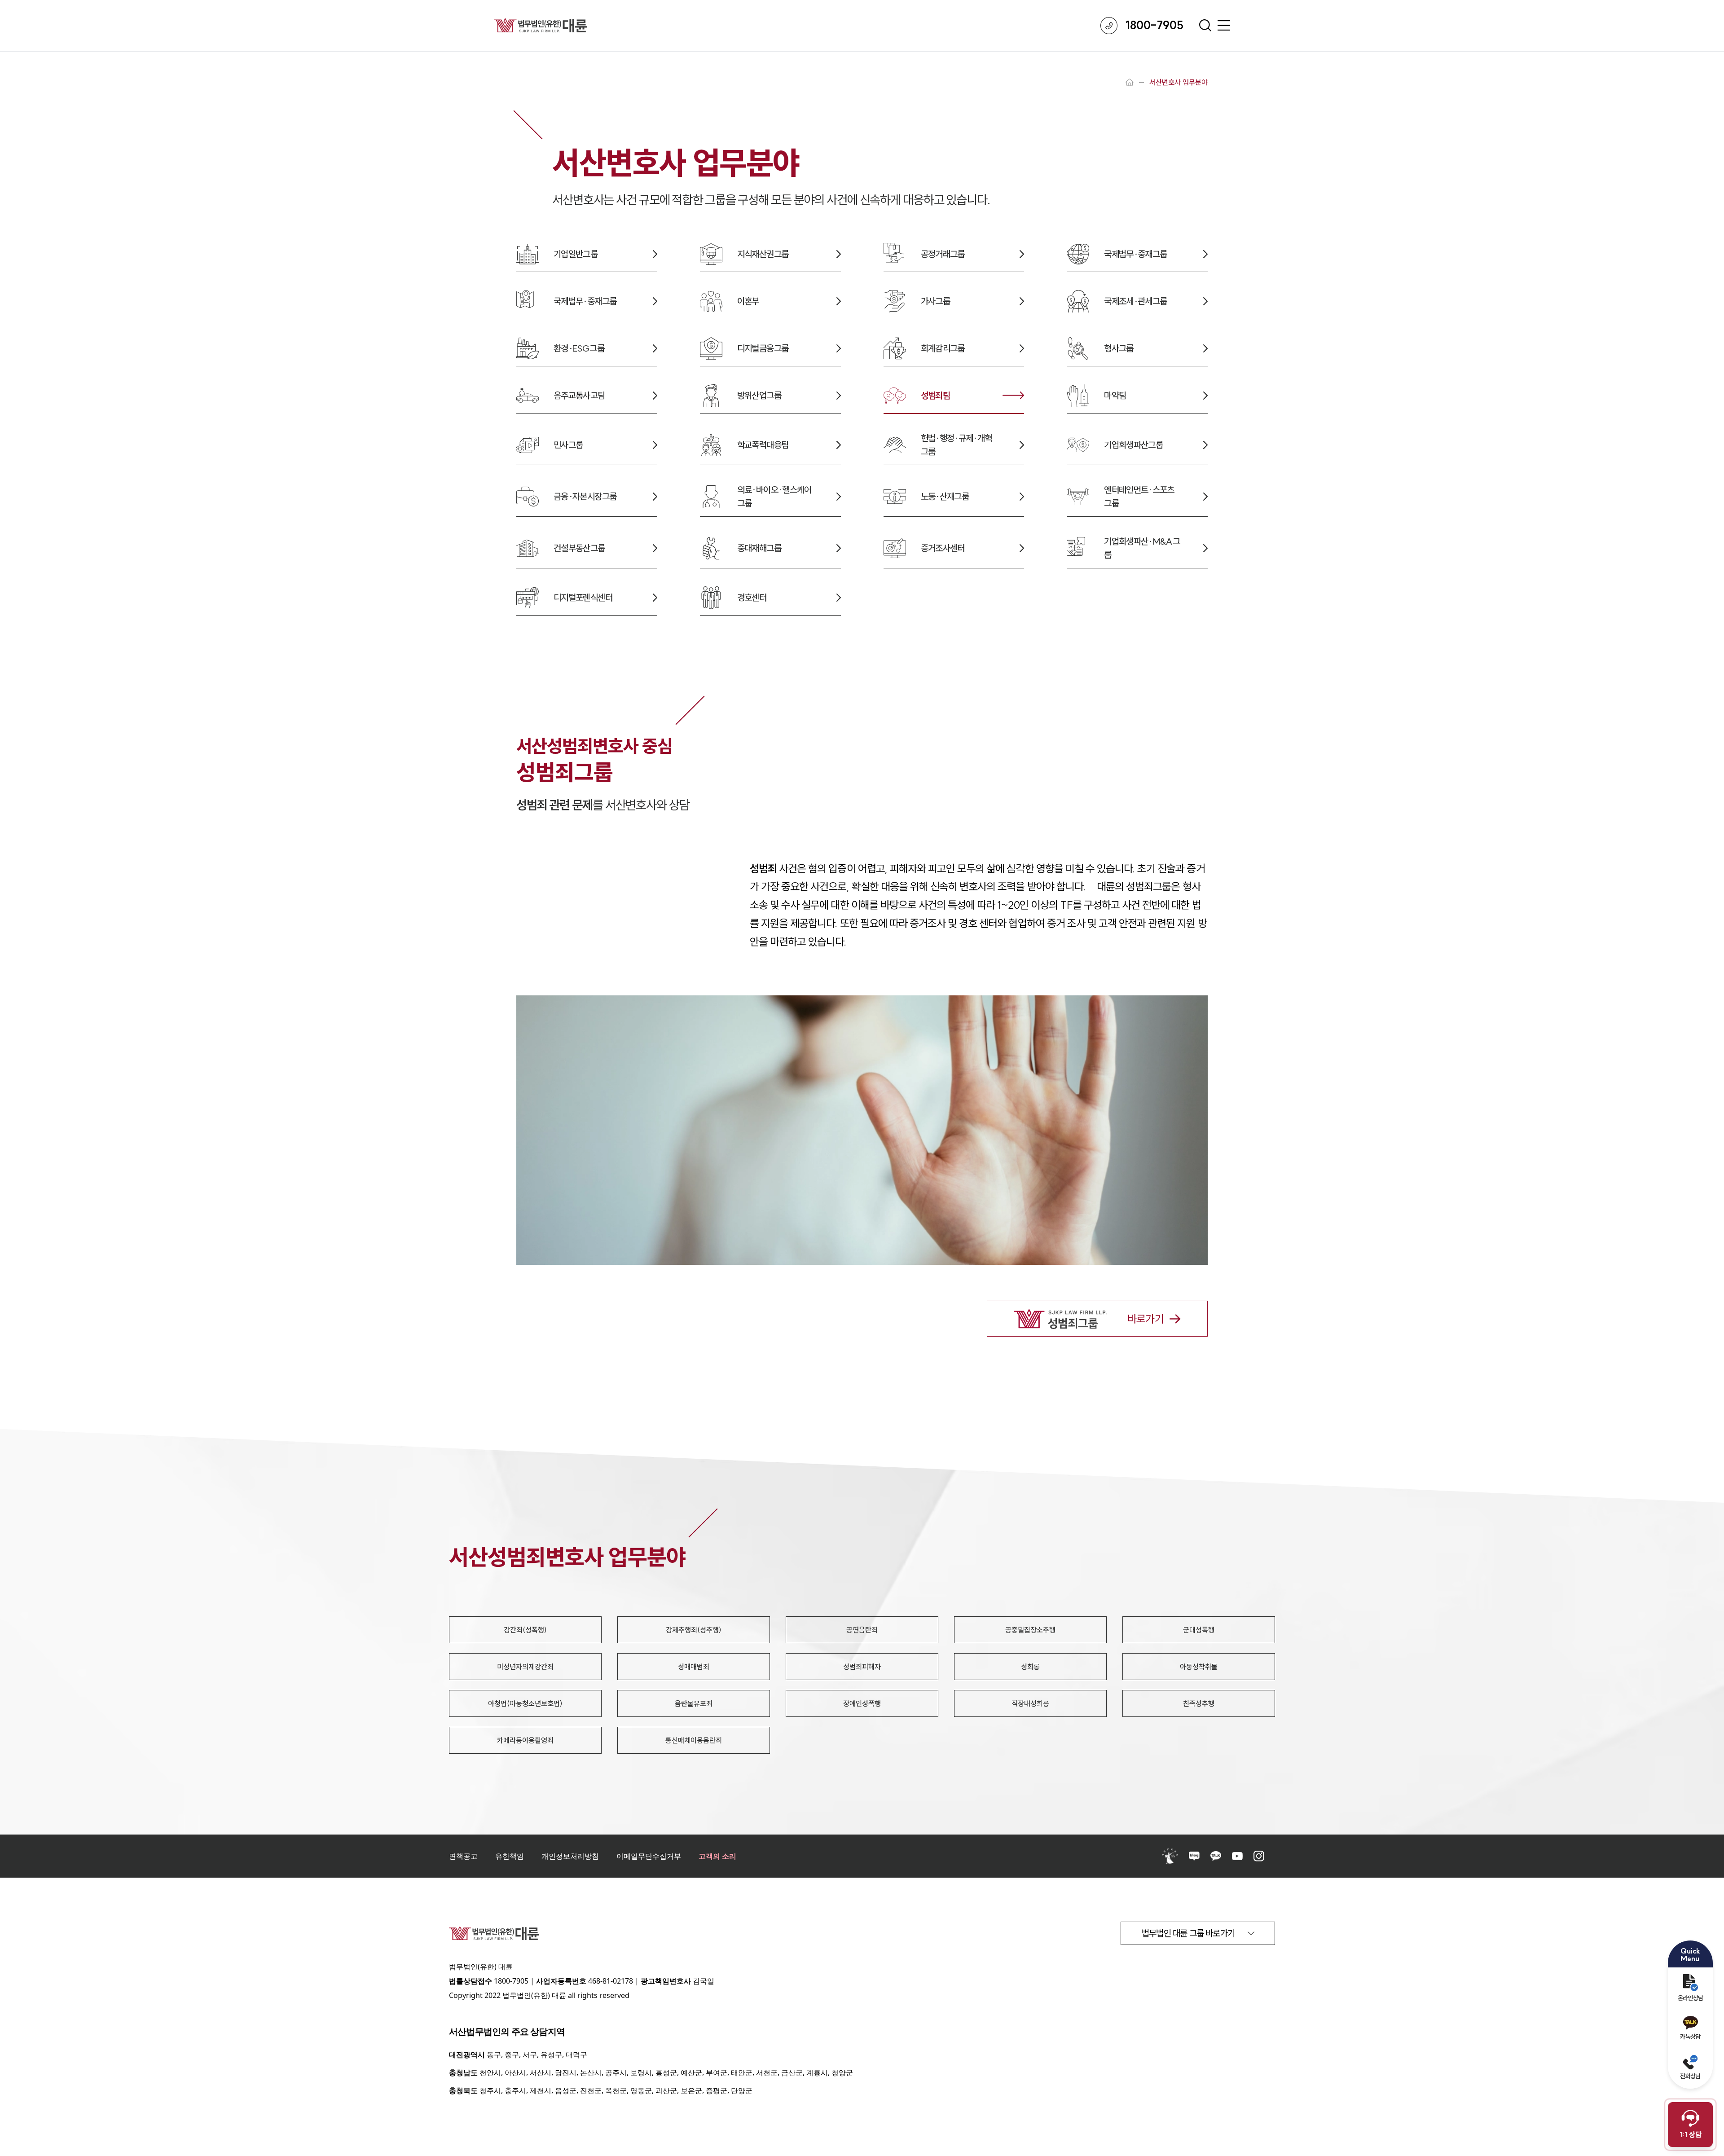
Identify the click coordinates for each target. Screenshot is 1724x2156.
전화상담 (1690, 2076)
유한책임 (510, 1856)
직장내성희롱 (1030, 1703)
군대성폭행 (1199, 1630)
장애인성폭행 (862, 1703)
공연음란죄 (862, 1630)
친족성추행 (1199, 1703)
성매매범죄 (694, 1667)
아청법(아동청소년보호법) (525, 1703)
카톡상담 (1690, 2037)
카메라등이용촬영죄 (525, 1740)
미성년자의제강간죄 (525, 1667)
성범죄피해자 (862, 1667)
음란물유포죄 (694, 1703)
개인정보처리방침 (570, 1856)
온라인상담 (1691, 1998)
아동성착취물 (1199, 1667)
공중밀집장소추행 (1030, 1630)
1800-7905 (511, 1981)
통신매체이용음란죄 (694, 1740)
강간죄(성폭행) (525, 1630)
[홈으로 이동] (1130, 82)
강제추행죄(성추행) (694, 1630)
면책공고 (463, 1856)
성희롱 (1030, 1667)
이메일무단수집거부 (649, 1856)
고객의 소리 (717, 1856)
